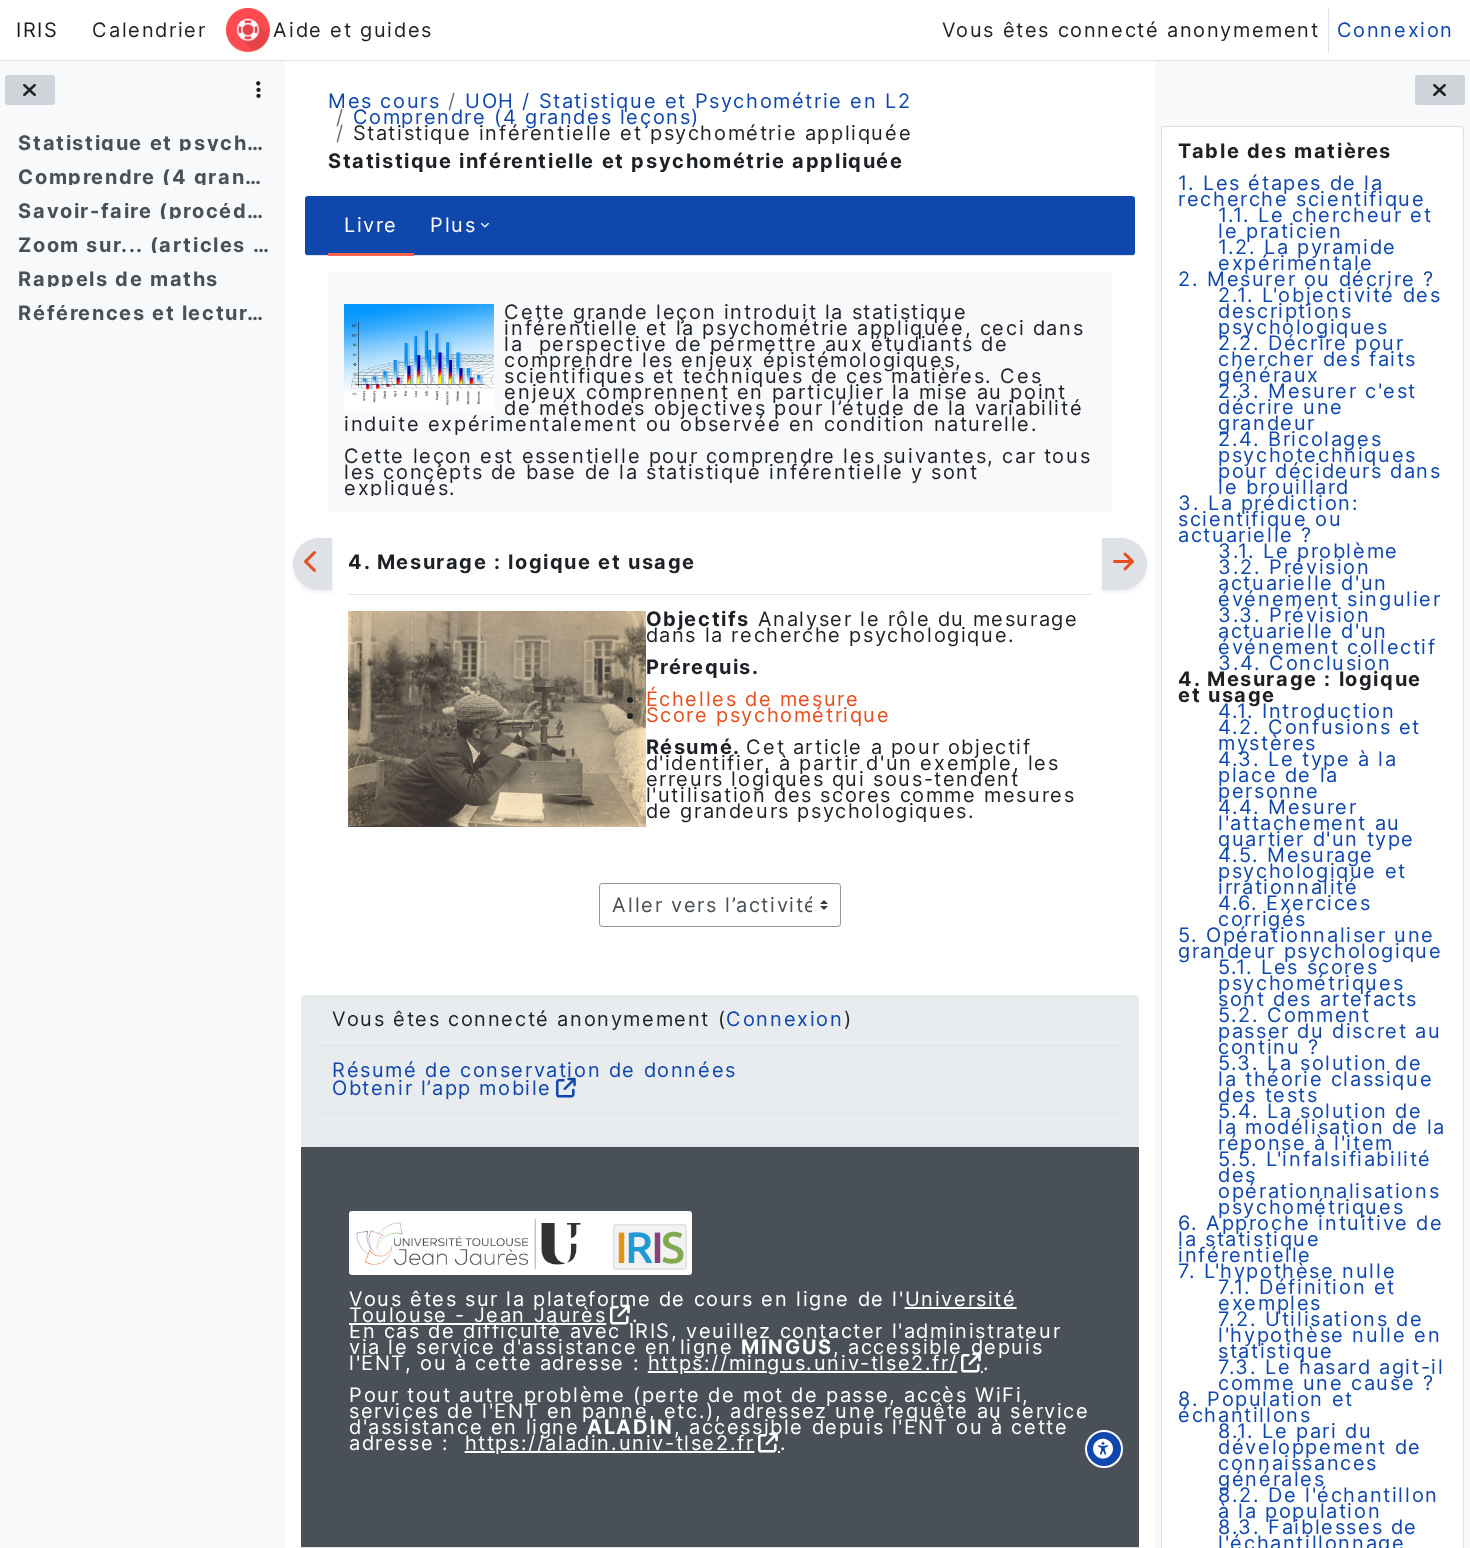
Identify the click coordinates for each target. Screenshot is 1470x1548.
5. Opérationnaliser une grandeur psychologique (1310, 943)
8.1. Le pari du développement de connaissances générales (1320, 1455)
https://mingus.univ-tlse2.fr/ (802, 1363)
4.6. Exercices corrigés (1294, 911)
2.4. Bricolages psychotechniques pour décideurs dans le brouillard (1329, 463)
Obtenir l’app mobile (442, 1088)
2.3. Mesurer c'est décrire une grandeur (1317, 407)
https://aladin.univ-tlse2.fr (610, 1443)
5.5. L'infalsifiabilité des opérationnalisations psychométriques (1329, 1183)
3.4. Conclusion (1304, 663)
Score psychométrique (768, 715)
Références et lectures (143, 313)
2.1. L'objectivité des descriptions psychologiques (1329, 311)
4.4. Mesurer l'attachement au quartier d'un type (1316, 823)
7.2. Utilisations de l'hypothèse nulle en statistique (1329, 1335)
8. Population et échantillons (1266, 1407)
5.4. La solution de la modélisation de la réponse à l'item (1332, 1127)
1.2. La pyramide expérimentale (1307, 255)
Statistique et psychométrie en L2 (143, 143)
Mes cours (384, 101)
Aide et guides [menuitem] (352, 30)
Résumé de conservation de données (534, 1070)
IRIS (37, 30)
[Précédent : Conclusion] (312, 564)
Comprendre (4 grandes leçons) (143, 177)
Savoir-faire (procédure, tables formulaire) (143, 211)
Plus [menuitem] (453, 225)
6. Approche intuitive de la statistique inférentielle (1310, 1239)
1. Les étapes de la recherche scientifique (1301, 191)
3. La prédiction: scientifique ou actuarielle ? (1268, 519)
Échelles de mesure (753, 699)
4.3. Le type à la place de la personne (1307, 775)
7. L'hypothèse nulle (1287, 1271)
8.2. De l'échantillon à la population (1328, 1503)
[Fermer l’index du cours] (30, 90)
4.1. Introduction (1306, 711)
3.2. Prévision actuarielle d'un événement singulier (1329, 583)
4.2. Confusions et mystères (1319, 735)
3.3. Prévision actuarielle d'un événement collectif (1327, 631)
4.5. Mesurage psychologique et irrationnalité (1312, 871)
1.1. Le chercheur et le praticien (1325, 223)
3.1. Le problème (1308, 551)
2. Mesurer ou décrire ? (1306, 279)
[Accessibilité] (1104, 1449)
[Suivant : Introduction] (1124, 564)
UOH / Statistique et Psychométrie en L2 (688, 101)
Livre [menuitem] (371, 225)
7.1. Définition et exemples (1307, 1295)
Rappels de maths (118, 279)
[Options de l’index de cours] (259, 90)
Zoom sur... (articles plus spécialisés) (143, 245)
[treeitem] (142, 143)
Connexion (1395, 30)
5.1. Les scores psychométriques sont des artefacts (1318, 983)
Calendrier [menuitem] (149, 30)
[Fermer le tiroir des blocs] (1440, 90)
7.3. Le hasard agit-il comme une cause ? (1331, 1375)
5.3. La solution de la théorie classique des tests (1325, 1079)
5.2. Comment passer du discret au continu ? (1329, 1031)
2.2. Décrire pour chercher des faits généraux (1317, 359)
